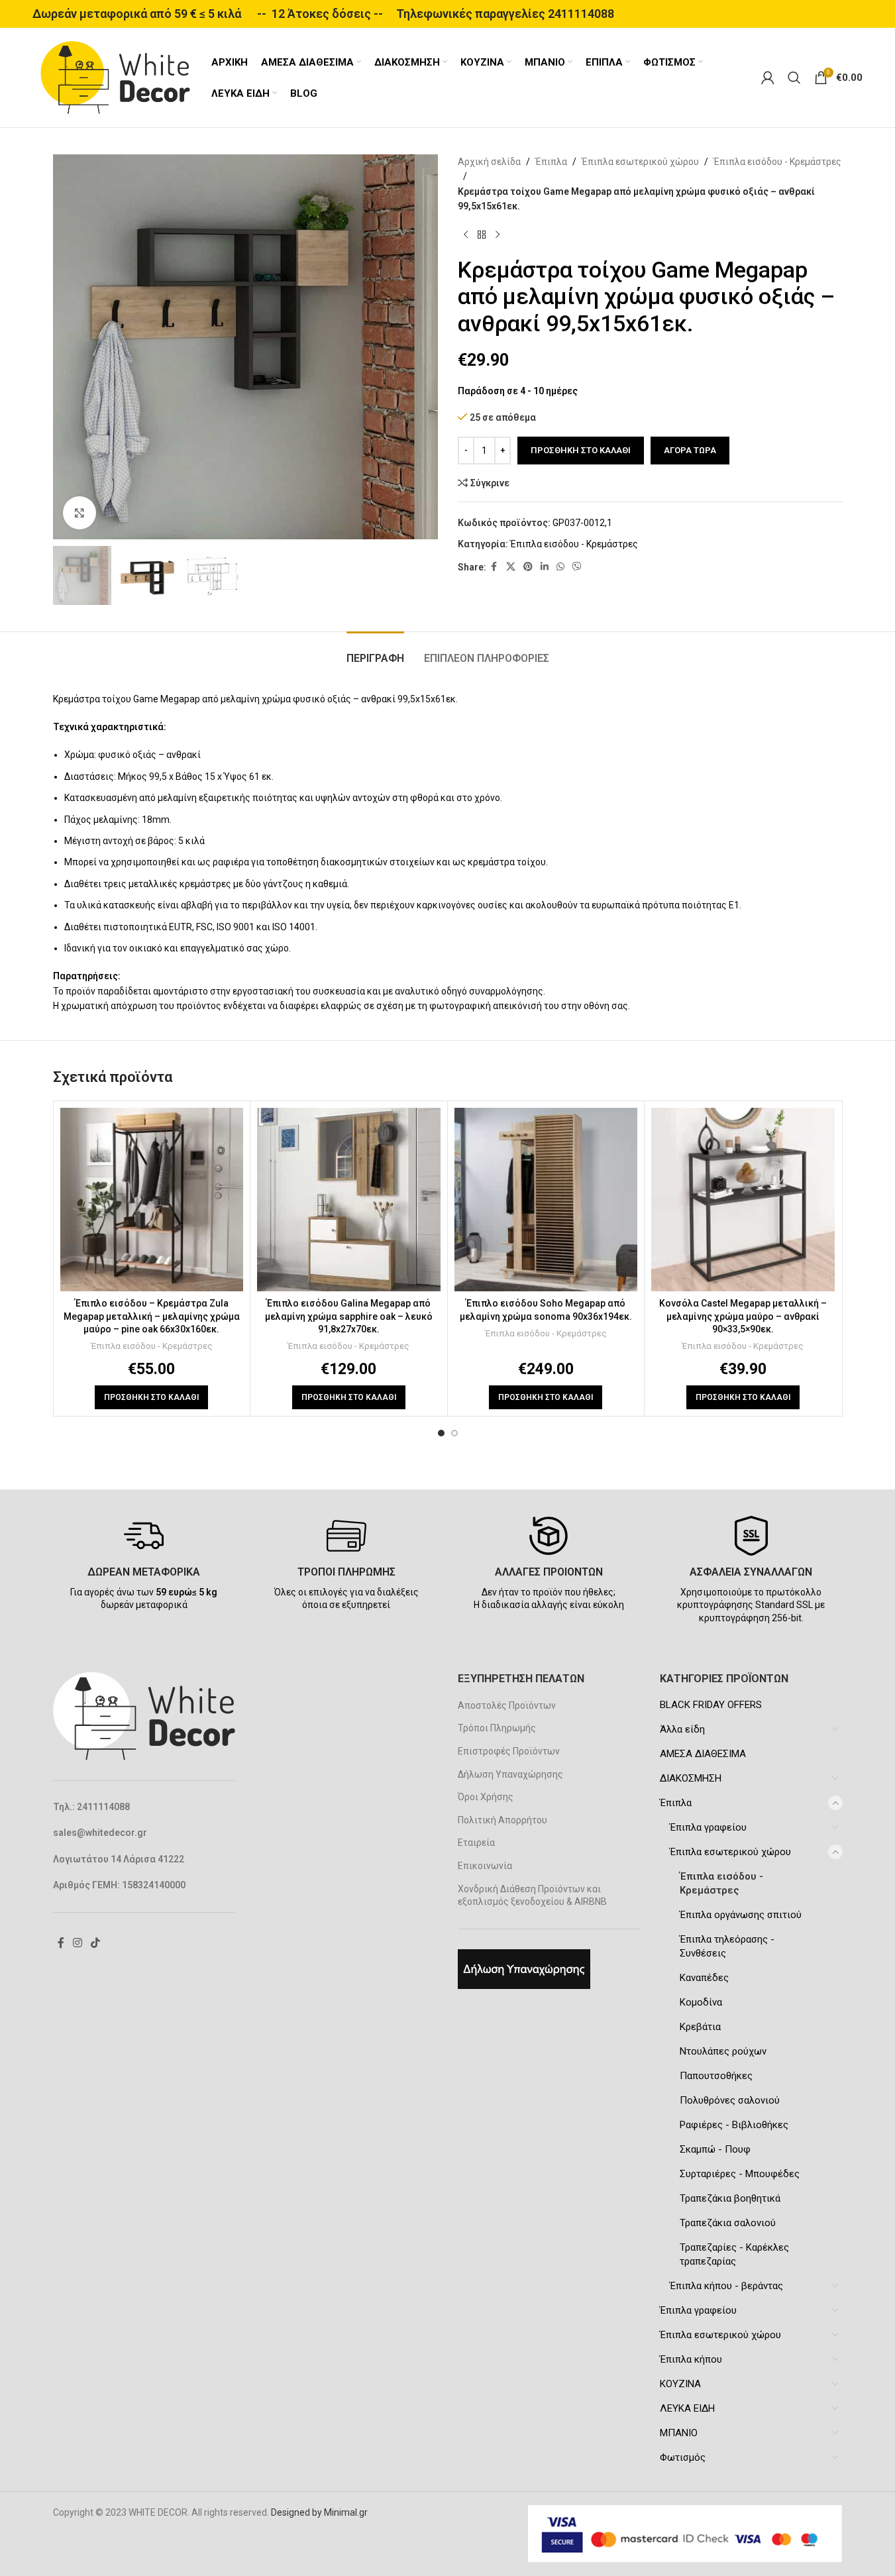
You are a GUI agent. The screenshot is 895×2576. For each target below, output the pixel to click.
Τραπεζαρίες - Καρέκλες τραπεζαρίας (734, 2254)
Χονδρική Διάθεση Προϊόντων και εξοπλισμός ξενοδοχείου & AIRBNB (532, 1896)
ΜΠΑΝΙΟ (679, 2433)
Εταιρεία (476, 1843)
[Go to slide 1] (441, 1433)
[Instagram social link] (78, 1943)
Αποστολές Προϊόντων (507, 1705)
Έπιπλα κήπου (691, 2359)
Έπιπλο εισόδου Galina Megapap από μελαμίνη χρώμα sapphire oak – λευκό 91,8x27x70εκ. (349, 1316)
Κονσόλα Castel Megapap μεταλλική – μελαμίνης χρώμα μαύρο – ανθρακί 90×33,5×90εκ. (743, 1316)
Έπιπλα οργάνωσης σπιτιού (741, 1915)
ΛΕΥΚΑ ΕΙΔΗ (687, 2408)
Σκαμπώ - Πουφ (715, 2149)
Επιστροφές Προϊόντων (509, 1751)
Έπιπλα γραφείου (708, 1827)
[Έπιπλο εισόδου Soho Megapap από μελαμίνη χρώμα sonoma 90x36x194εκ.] (546, 1200)
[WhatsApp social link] (560, 567)
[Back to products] (482, 235)
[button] (151, 1397)
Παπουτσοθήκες (716, 2076)
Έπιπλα (551, 162)
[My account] (768, 78)
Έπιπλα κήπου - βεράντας (726, 2286)
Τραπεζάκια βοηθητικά (730, 2198)
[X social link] (511, 567)
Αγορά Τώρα (690, 450)
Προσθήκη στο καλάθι (581, 450)
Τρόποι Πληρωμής (497, 1728)
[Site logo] (115, 77)
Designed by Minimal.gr (319, 2512)
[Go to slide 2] (454, 1433)
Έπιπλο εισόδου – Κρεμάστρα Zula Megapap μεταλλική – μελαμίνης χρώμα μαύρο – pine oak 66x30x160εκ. (152, 1316)
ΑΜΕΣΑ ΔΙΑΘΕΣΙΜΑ (703, 1754)
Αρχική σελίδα (489, 162)
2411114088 (581, 14)
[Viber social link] (577, 567)
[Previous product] (466, 235)
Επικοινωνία (485, 1866)
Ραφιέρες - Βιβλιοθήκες (734, 2125)
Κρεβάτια (700, 2027)
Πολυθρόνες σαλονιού (730, 2100)
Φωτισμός (683, 2457)
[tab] (375, 652)
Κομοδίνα (701, 2002)
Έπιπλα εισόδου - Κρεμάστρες (777, 162)
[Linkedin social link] (545, 567)
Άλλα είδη (682, 1729)
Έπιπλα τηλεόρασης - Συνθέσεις (727, 1946)
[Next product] (498, 235)
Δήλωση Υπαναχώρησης (510, 1774)
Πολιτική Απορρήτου (502, 1820)
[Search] (794, 78)
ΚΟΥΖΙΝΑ (680, 2384)
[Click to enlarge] (79, 513)
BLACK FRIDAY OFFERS (711, 1705)
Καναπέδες (704, 1978)
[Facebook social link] (494, 567)
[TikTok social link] (96, 1943)
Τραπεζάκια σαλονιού (728, 2223)
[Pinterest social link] (528, 567)
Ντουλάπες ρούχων (723, 2051)
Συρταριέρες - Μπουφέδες (740, 2174)
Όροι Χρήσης (486, 1797)
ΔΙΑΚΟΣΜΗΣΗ (691, 1778)
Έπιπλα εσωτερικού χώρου (640, 162)
